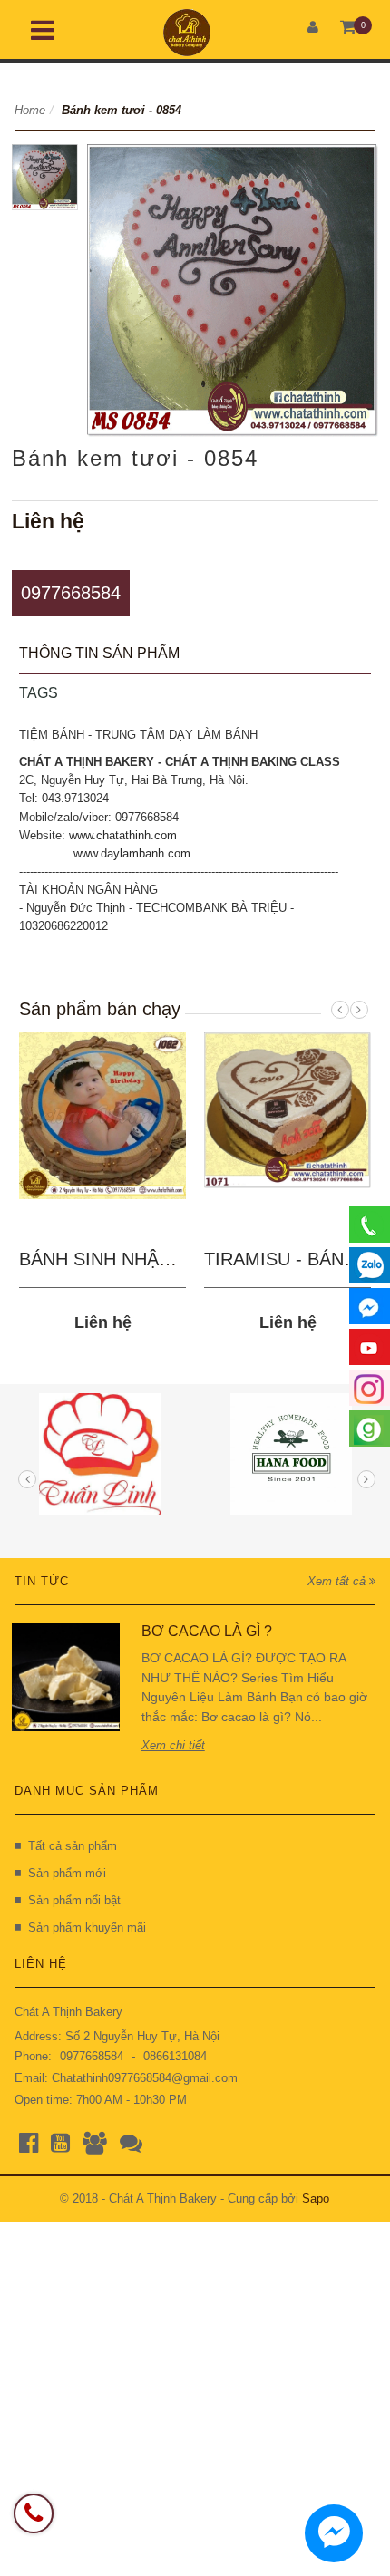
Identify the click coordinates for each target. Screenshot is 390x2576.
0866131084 (175, 2056)
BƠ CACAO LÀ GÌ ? (207, 1631)
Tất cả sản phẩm (73, 1846)
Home (30, 110)
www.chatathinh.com (123, 835)
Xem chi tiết (173, 1745)
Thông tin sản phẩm (99, 653)
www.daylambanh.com (132, 853)
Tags (39, 693)
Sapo (316, 2198)
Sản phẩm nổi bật (74, 1900)
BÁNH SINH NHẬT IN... (114, 1259)
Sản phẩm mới (67, 1873)
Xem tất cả (338, 1581)
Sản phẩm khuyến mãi (87, 1927)
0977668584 (71, 593)
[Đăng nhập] (313, 27)
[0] (348, 28)
